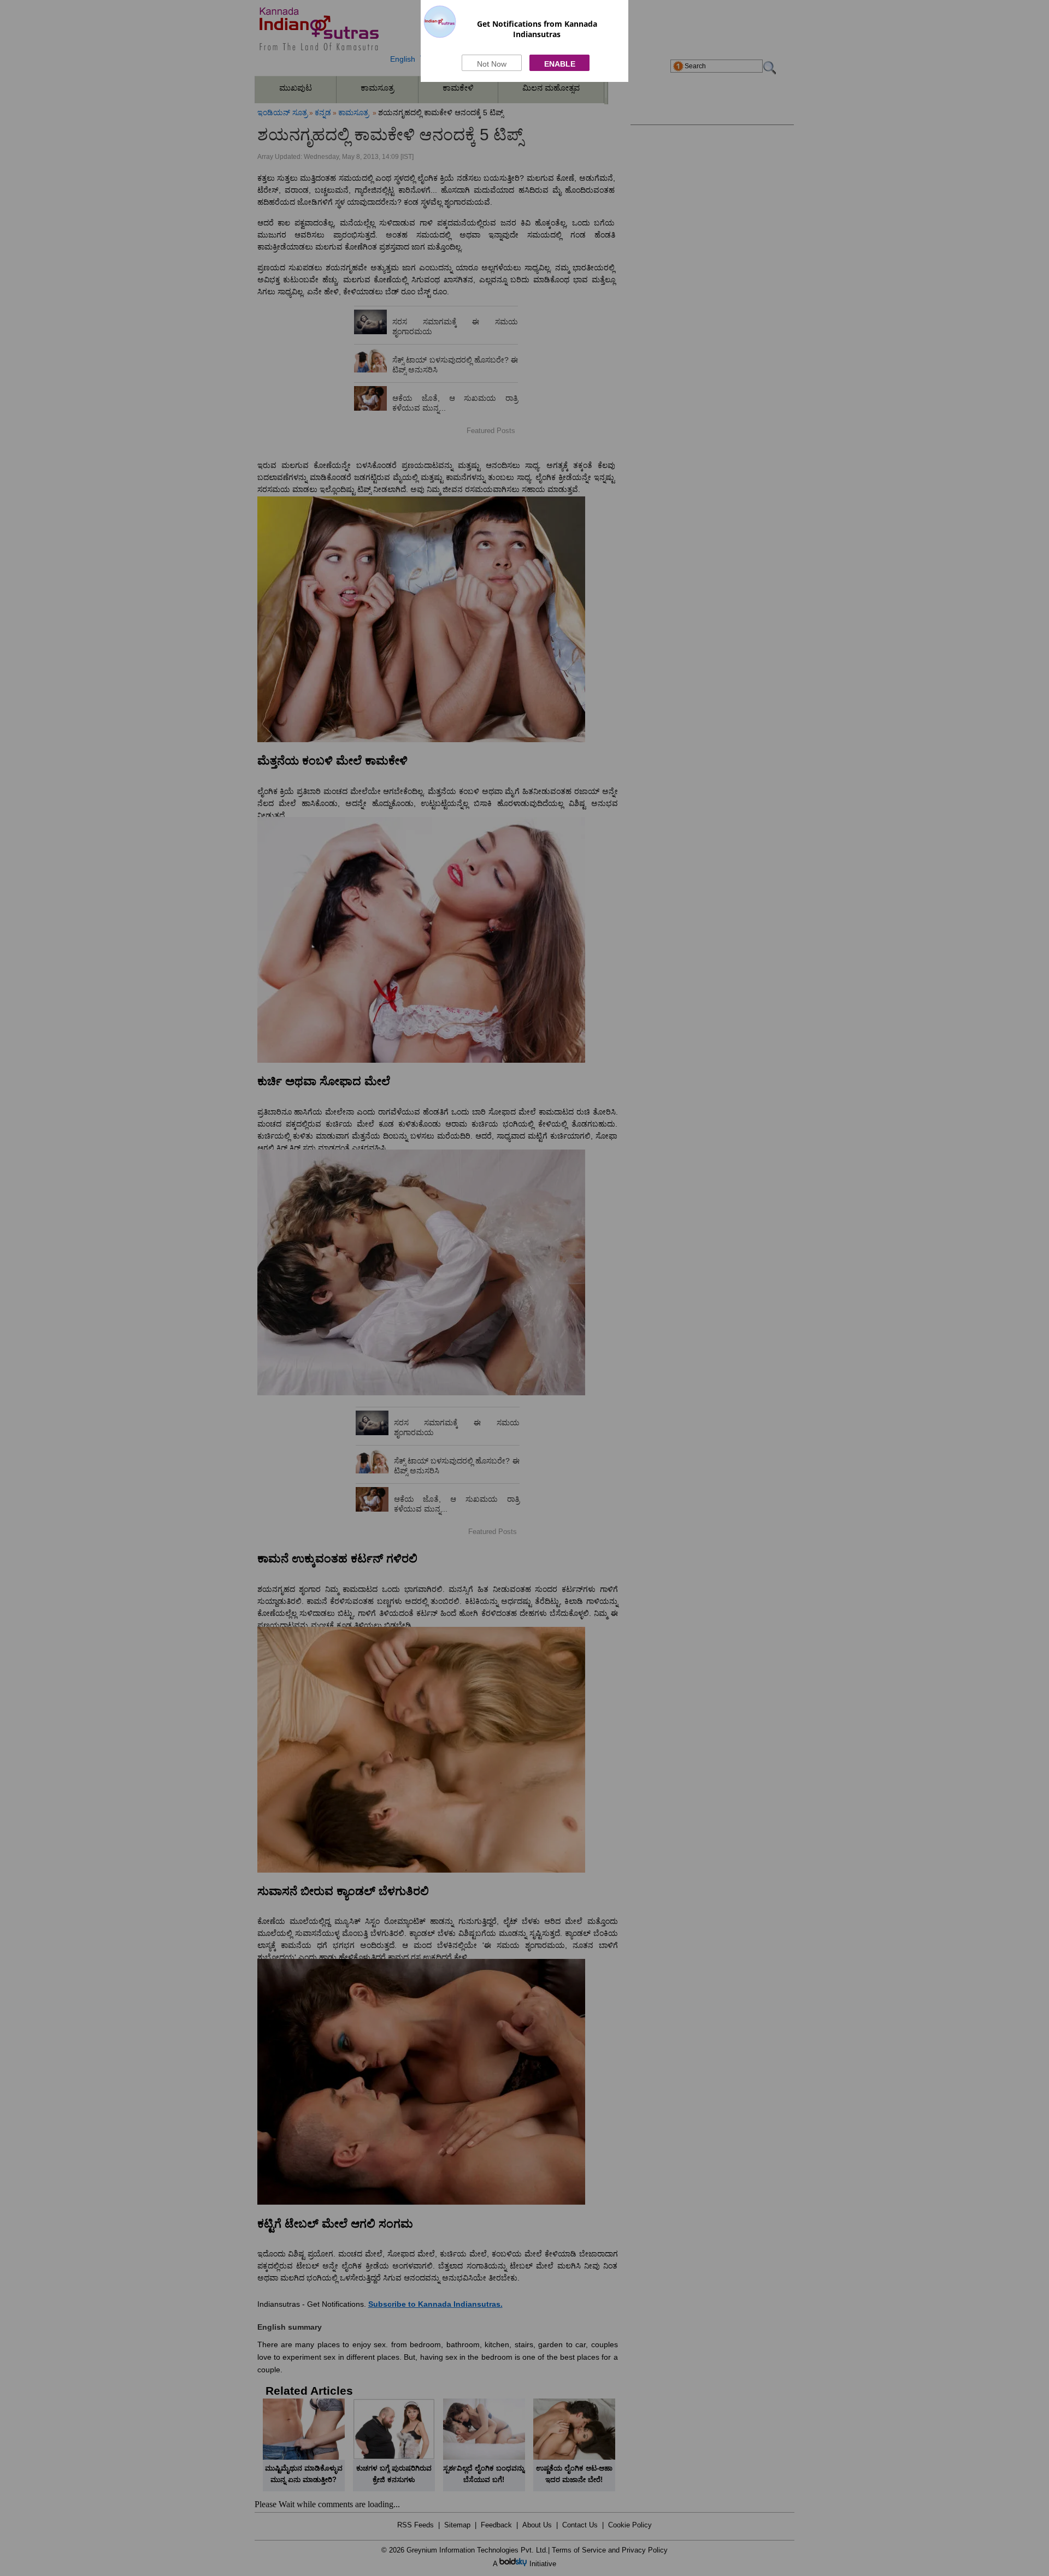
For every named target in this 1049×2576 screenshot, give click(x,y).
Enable (560, 64)
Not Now (492, 64)
